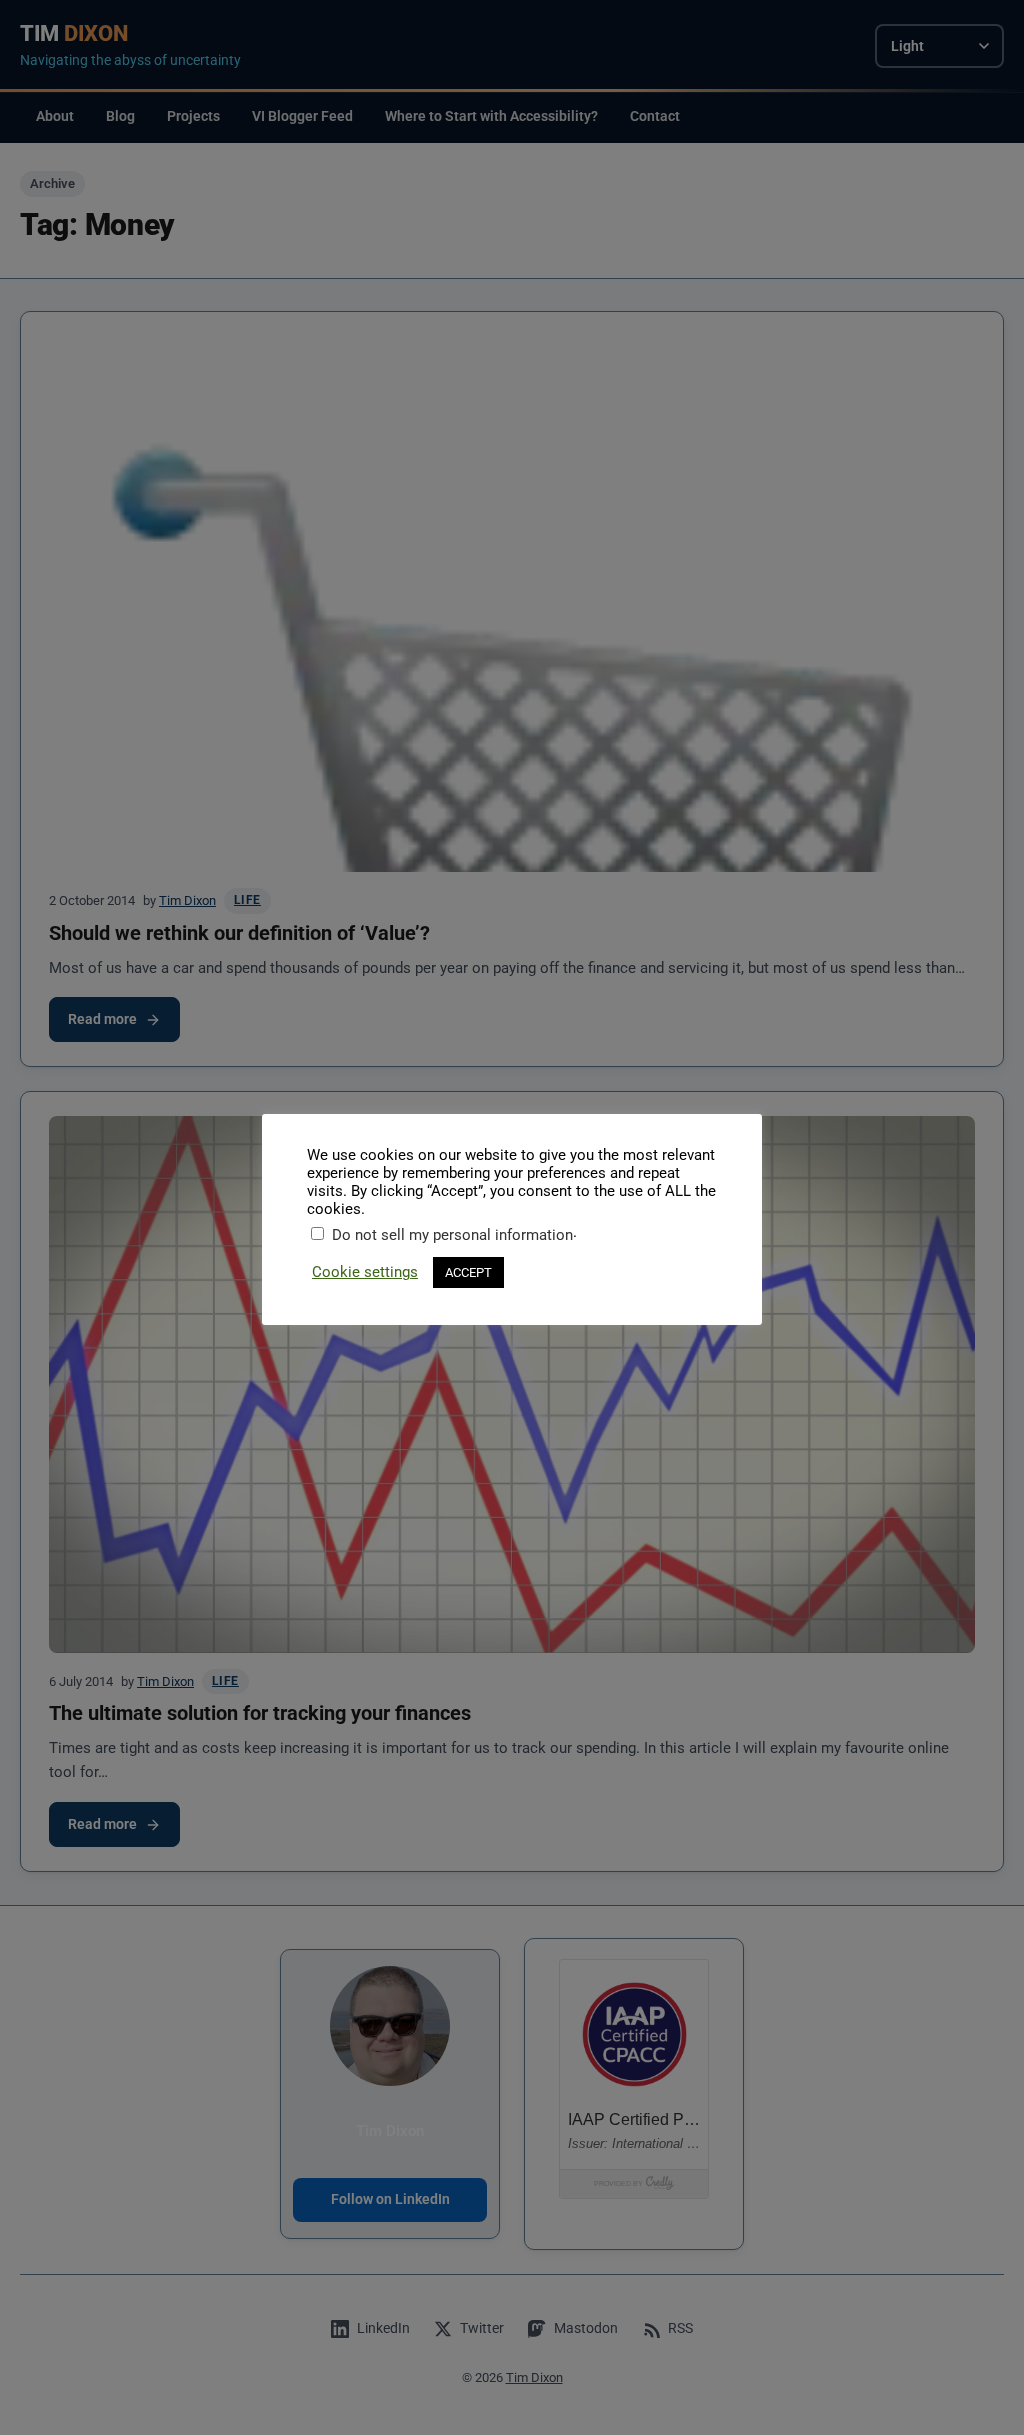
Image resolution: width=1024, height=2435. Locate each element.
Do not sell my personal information (452, 1235)
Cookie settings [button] (365, 1272)
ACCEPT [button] (468, 1272)
